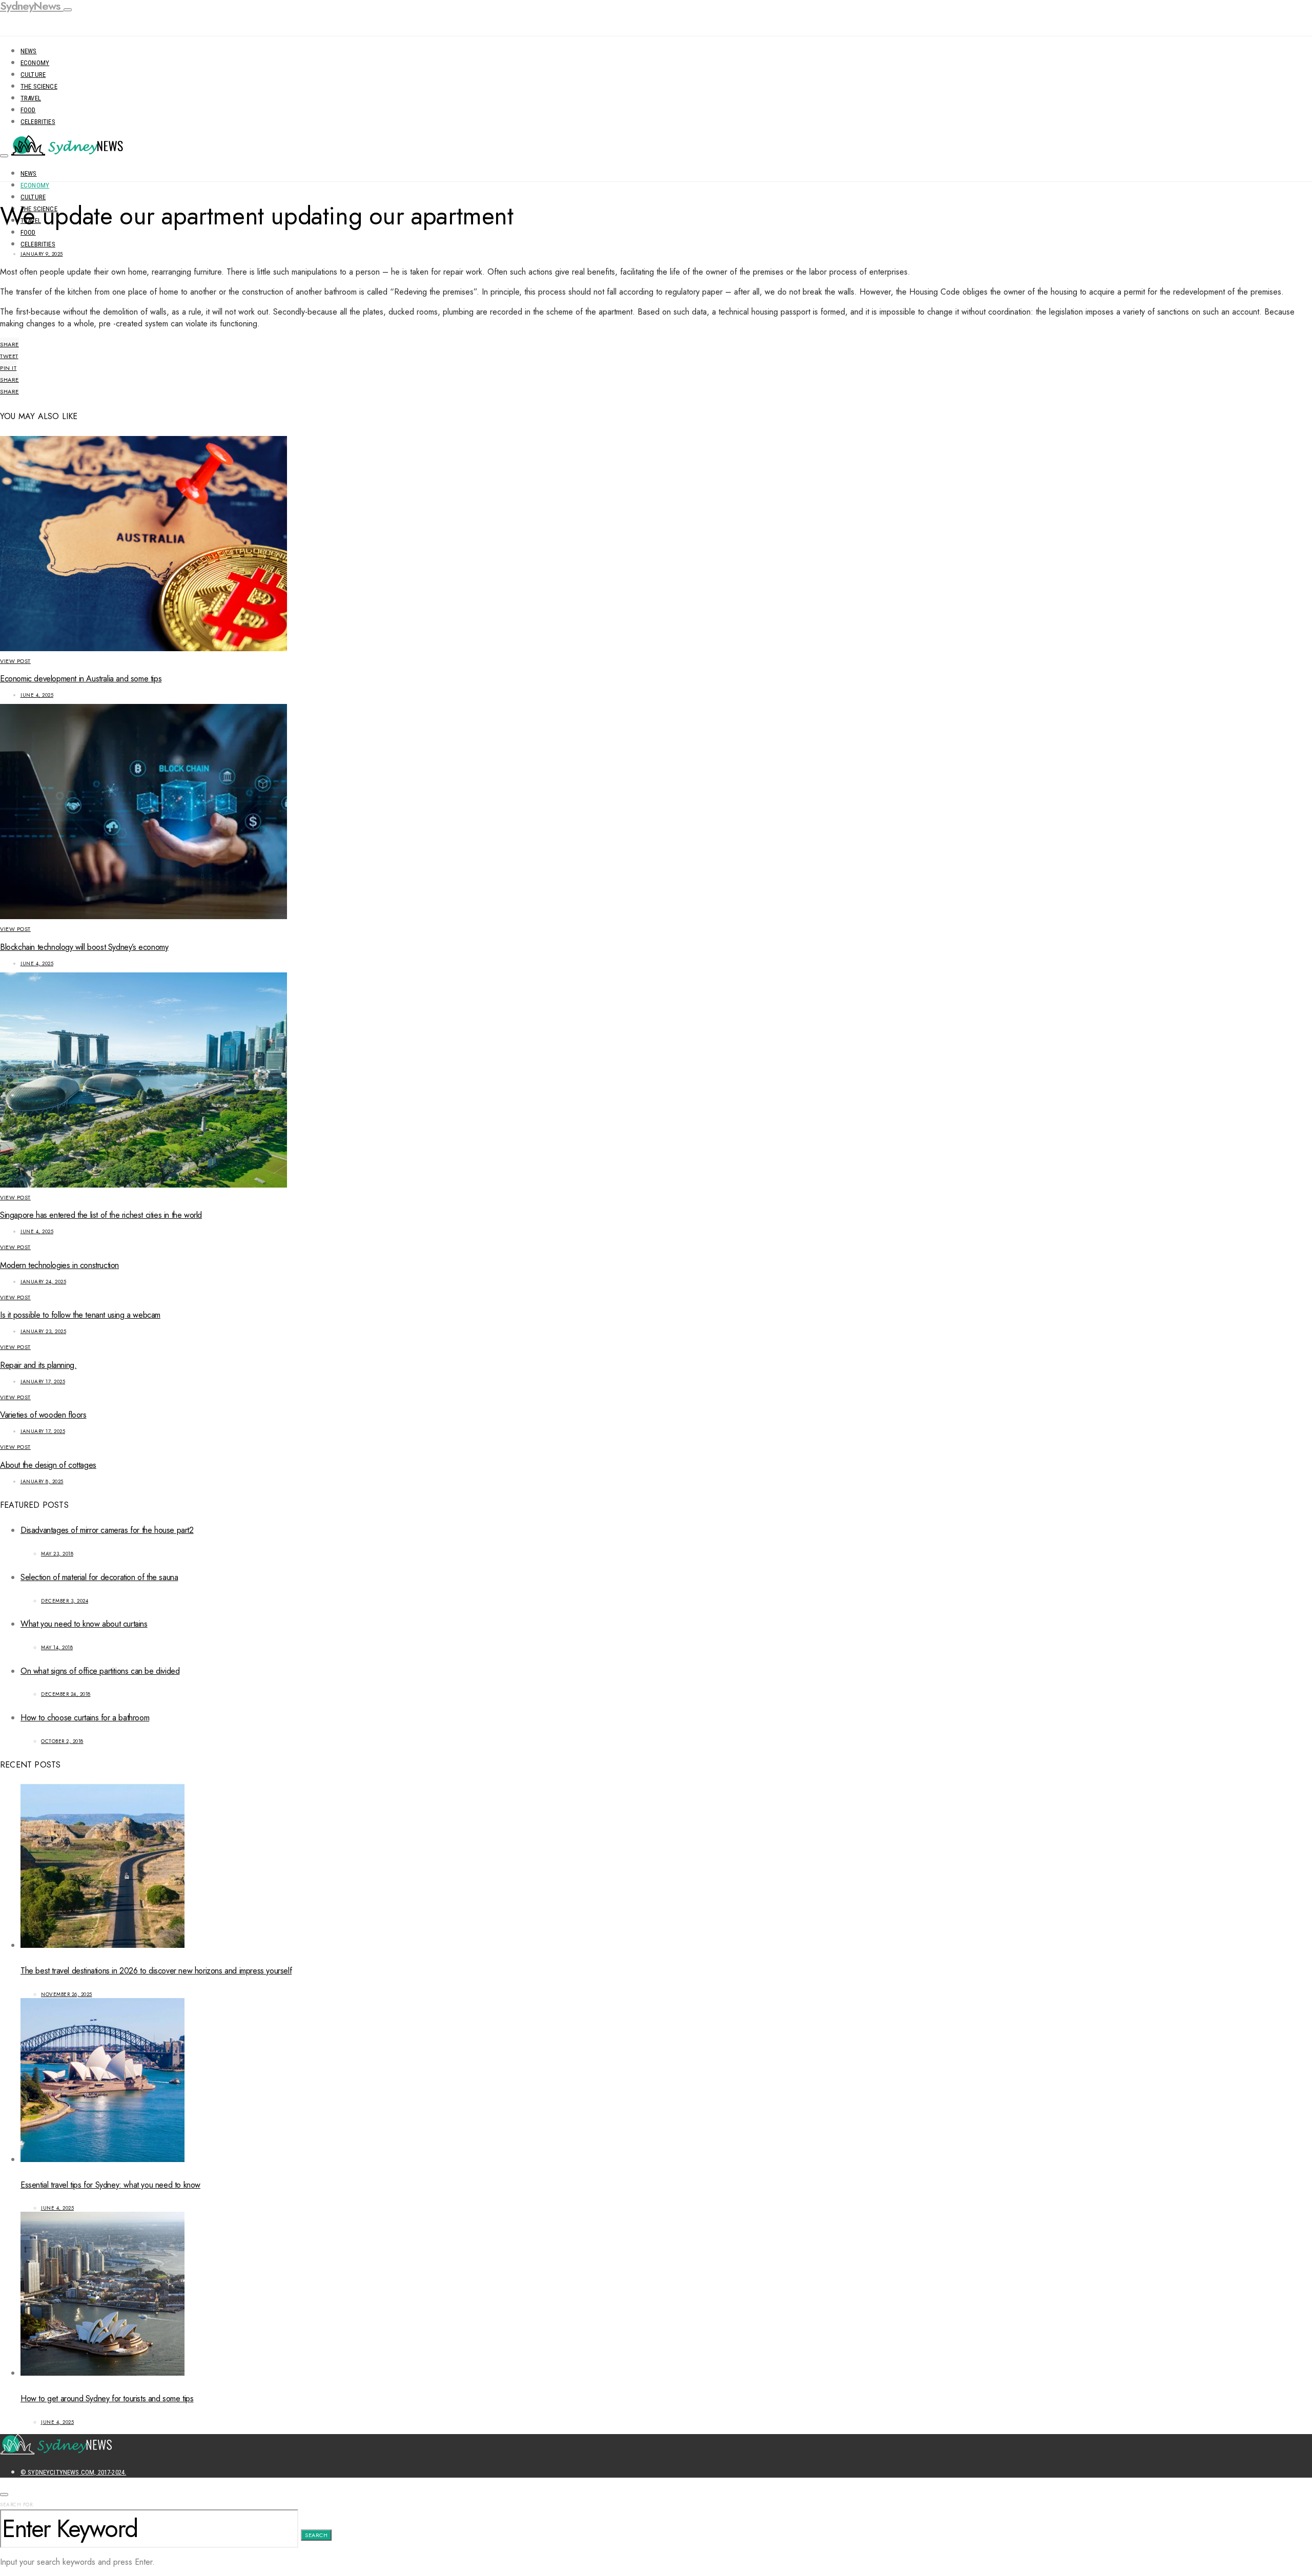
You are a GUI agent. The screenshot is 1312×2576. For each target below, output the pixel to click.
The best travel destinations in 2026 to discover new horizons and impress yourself (156, 1971)
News (29, 51)
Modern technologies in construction (59, 1265)
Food (28, 110)
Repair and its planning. (38, 1365)
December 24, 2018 (66, 1694)
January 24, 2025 (43, 1282)
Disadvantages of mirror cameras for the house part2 (107, 1530)
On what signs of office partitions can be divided (100, 1671)
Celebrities (38, 122)
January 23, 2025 (43, 1331)
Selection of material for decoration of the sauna (99, 1577)
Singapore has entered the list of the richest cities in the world (101, 1215)
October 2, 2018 (62, 1741)
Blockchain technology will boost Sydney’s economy (84, 947)
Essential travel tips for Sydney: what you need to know (110, 2185)
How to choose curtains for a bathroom (85, 1718)
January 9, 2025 (42, 254)
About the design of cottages (48, 1465)
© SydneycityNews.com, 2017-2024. (73, 2472)
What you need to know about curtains (84, 1624)
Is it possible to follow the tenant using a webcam (80, 1315)
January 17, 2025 (43, 1382)
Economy (35, 63)
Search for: (17, 2505)
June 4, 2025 (37, 695)
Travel (31, 98)
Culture (33, 75)
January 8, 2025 (42, 1481)
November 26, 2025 (67, 1994)
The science (39, 86)
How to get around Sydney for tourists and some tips (107, 2398)
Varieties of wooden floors (43, 1415)
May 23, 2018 (57, 1554)
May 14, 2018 (57, 1647)
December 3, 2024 (65, 1601)
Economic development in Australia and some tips (81, 679)
